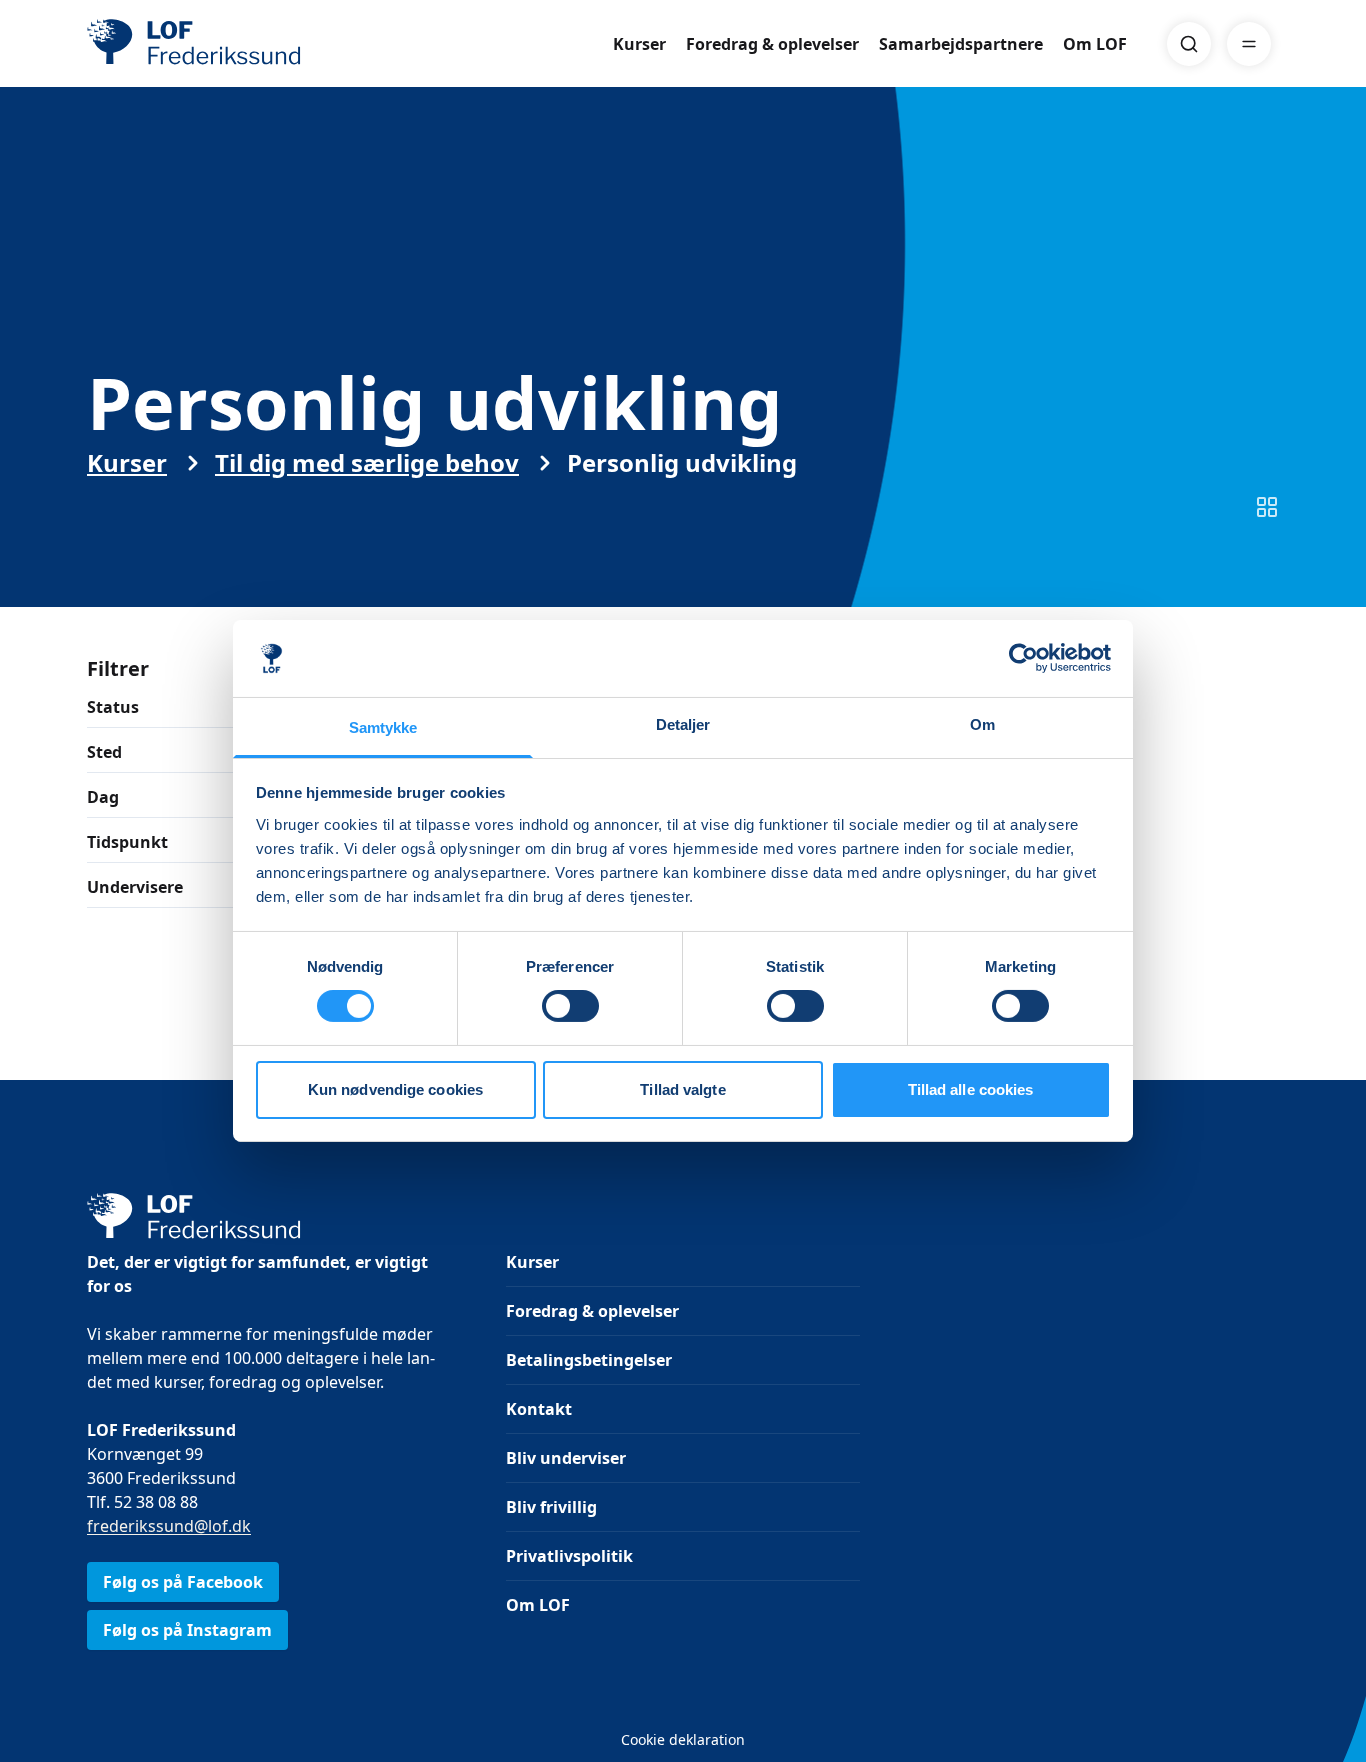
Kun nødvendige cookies (395, 1089)
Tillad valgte (682, 1089)
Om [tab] (982, 724)
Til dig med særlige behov (367, 463)
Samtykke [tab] (383, 727)
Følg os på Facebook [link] (183, 1582)
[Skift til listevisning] (1267, 507)
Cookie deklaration (683, 1739)
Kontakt (539, 1409)
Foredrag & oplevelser (772, 44)
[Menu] (1249, 44)
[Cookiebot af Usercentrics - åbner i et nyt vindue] (1023, 658)
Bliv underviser (566, 1458)
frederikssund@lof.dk (169, 1526)
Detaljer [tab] (683, 724)
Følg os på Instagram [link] (187, 1630)
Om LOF (1095, 44)
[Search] (1189, 44)
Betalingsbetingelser (589, 1360)
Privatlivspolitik (569, 1556)
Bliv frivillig (551, 1507)
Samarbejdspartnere (961, 44)
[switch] (570, 1006)
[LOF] (233, 44)
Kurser (639, 44)
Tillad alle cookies (971, 1089)
